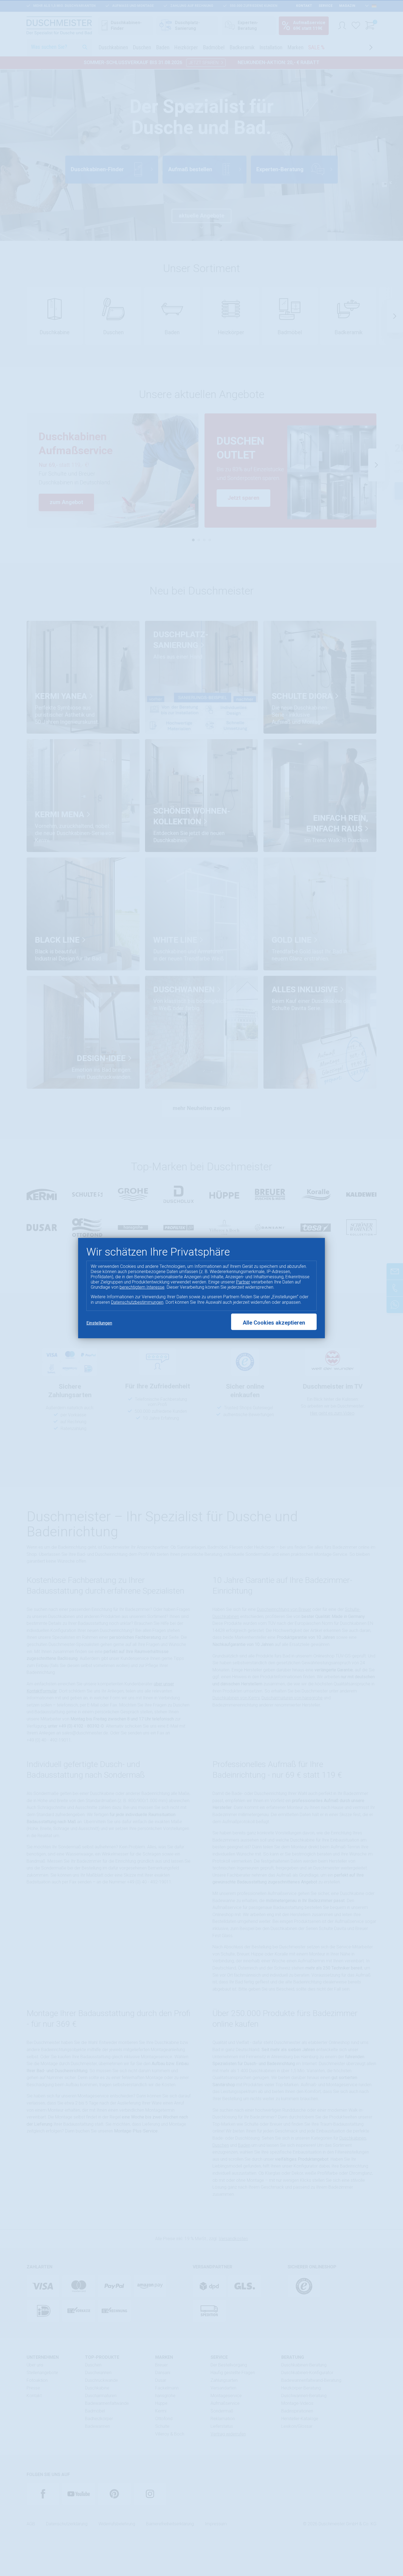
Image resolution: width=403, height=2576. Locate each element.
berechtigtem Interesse (142, 1287)
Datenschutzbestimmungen (137, 1302)
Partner (243, 1282)
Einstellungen (99, 1323)
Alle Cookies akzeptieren (274, 1323)
